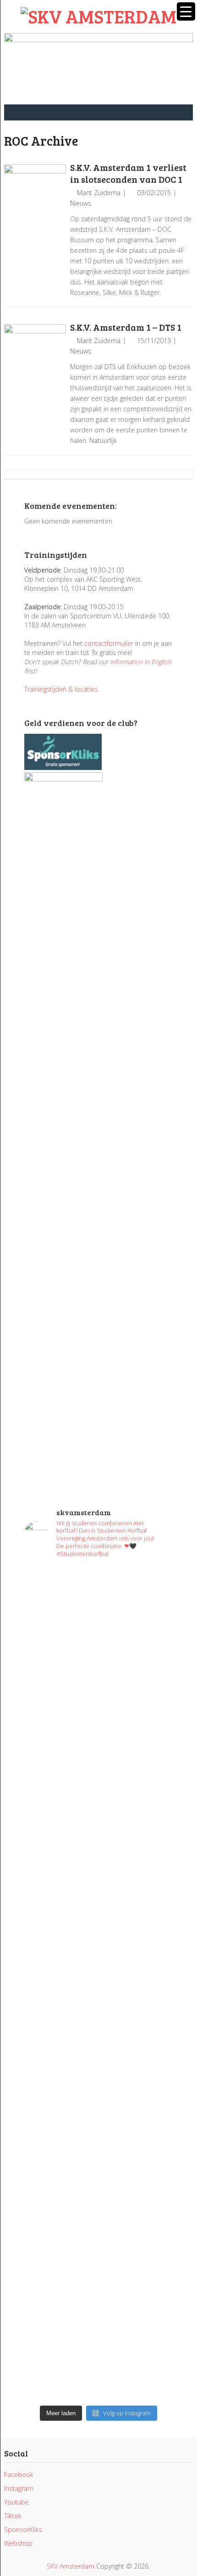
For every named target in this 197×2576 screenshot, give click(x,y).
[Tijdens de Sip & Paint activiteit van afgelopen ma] (98, 1921)
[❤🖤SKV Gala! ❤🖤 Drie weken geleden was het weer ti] (98, 1857)
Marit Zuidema (99, 193)
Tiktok (13, 2516)
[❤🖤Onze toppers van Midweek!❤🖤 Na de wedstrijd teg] (98, 2292)
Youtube (16, 2502)
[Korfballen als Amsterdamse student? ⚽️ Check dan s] (98, 1761)
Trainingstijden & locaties (61, 689)
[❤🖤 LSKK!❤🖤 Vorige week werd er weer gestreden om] (98, 2201)
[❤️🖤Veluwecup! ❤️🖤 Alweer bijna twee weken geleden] (98, 2357)
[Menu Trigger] (186, 11)
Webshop (18, 2543)
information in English (141, 662)
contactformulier (109, 643)
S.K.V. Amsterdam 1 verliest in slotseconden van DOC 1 (128, 173)
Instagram (19, 2488)
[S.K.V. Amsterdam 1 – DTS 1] (35, 355)
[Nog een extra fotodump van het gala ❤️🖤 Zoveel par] (98, 1802)
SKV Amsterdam (71, 2566)
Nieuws (81, 203)
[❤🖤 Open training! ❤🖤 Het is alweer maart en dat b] (98, 1999)
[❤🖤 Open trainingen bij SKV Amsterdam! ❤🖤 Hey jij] (98, 1651)
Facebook (19, 2475)
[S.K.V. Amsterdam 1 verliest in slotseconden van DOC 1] (35, 195)
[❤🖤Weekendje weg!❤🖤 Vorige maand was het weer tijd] (98, 2091)
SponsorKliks (23, 2530)
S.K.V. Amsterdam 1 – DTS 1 (126, 327)
